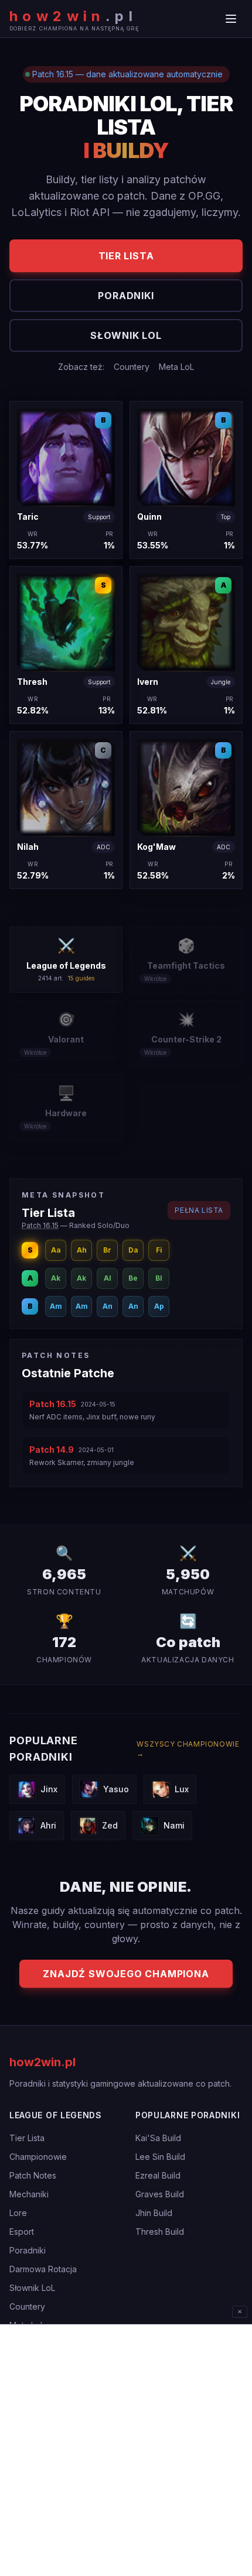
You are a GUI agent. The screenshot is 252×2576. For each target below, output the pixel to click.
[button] (66, 480)
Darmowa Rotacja (43, 2269)
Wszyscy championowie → (188, 1749)
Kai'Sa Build (158, 2138)
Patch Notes (33, 2175)
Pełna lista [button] (199, 1210)
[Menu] (231, 19)
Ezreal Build (158, 2175)
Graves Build (160, 2194)
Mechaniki (29, 2194)
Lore (18, 2213)
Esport (22, 2232)
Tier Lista (27, 2138)
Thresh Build (160, 2232)
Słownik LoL (32, 2288)
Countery (132, 367)
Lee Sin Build (160, 2157)
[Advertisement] (126, 2450)
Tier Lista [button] (126, 256)
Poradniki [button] (126, 296)
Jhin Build (154, 2213)
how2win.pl (42, 2062)
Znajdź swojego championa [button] (126, 1974)
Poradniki (28, 2250)
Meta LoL (176, 367)
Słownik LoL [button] (126, 335)
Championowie (38, 2157)
